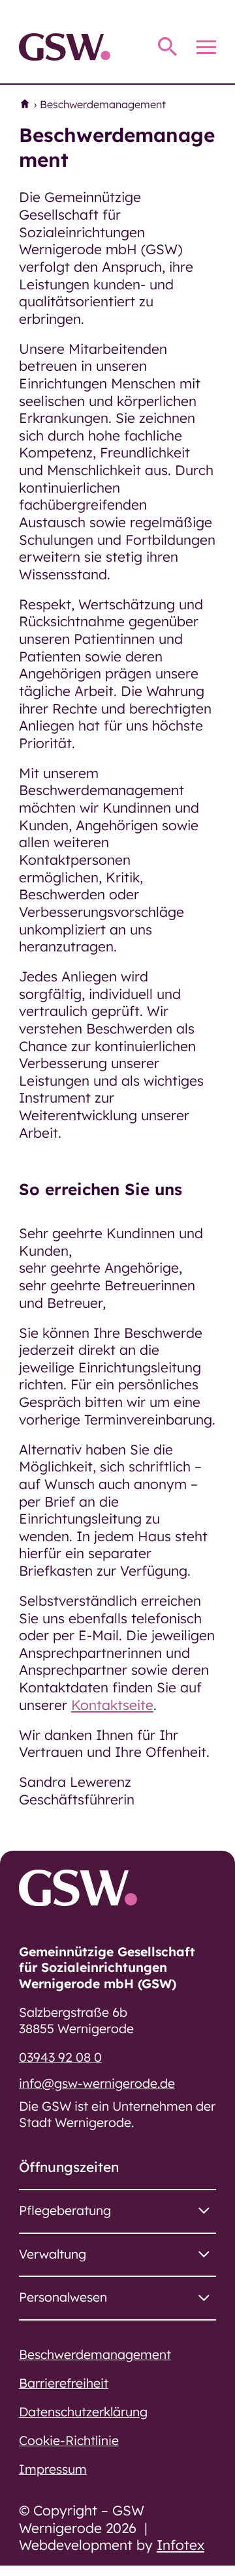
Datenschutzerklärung (83, 2412)
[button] (117, 2211)
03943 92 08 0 (60, 2057)
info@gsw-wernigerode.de (97, 2083)
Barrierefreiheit (64, 2383)
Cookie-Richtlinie (69, 2440)
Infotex (180, 2545)
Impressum (53, 2469)
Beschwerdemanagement (95, 2354)
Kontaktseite (112, 1705)
